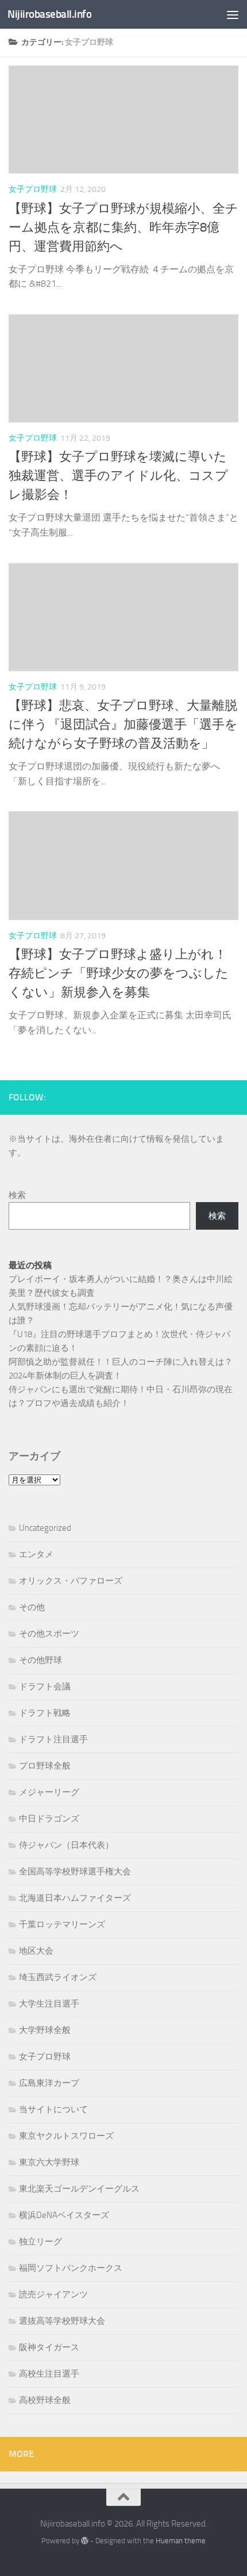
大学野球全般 (45, 2030)
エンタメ (36, 1554)
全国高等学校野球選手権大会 (75, 1872)
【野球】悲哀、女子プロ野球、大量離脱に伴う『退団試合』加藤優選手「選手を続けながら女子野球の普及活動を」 (123, 725)
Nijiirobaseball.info (49, 14)
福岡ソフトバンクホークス (71, 2268)
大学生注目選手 (49, 2004)
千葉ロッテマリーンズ (62, 1924)
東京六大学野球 (49, 2162)
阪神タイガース (49, 2347)
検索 (17, 1195)
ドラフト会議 (45, 1686)
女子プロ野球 (33, 189)
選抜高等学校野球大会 (62, 2321)
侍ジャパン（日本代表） (66, 1845)
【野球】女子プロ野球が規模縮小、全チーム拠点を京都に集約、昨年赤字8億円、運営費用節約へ (123, 228)
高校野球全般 (45, 2400)
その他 (32, 1607)
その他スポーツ (49, 1634)
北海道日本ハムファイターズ (75, 1898)
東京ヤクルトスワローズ (66, 2136)
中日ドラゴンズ (49, 1819)
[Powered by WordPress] (85, 2541)
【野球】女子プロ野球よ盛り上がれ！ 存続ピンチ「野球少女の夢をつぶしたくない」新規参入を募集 (119, 973)
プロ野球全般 (45, 1766)
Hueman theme (181, 2541)
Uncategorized (45, 1528)
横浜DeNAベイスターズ (64, 2215)
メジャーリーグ (49, 1792)
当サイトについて (53, 2109)
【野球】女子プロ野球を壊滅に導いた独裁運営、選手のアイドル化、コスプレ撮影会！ (118, 476)
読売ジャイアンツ (53, 2294)
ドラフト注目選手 (53, 1739)
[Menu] (233, 14)
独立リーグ (40, 2242)
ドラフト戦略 (45, 1713)
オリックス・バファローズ (71, 1581)
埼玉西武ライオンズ (58, 1977)
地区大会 (36, 1951)
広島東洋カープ (49, 2083)
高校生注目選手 (49, 2374)
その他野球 (40, 1660)
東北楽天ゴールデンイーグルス (79, 2189)
